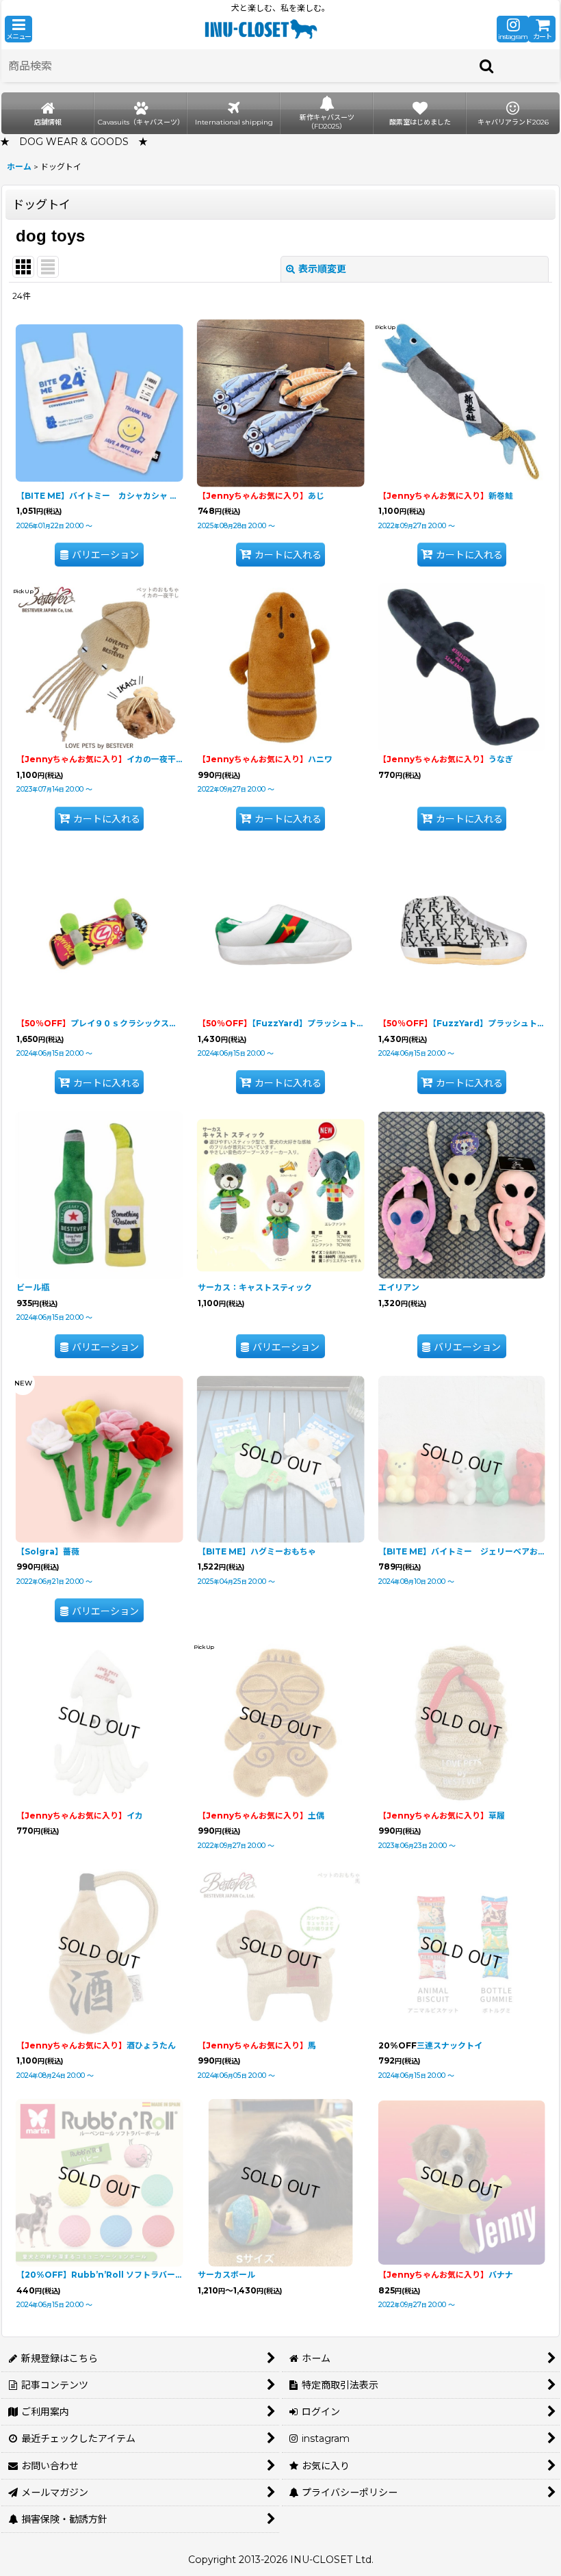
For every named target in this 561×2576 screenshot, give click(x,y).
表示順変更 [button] (322, 269)
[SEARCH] (487, 66)
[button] (18, 29)
